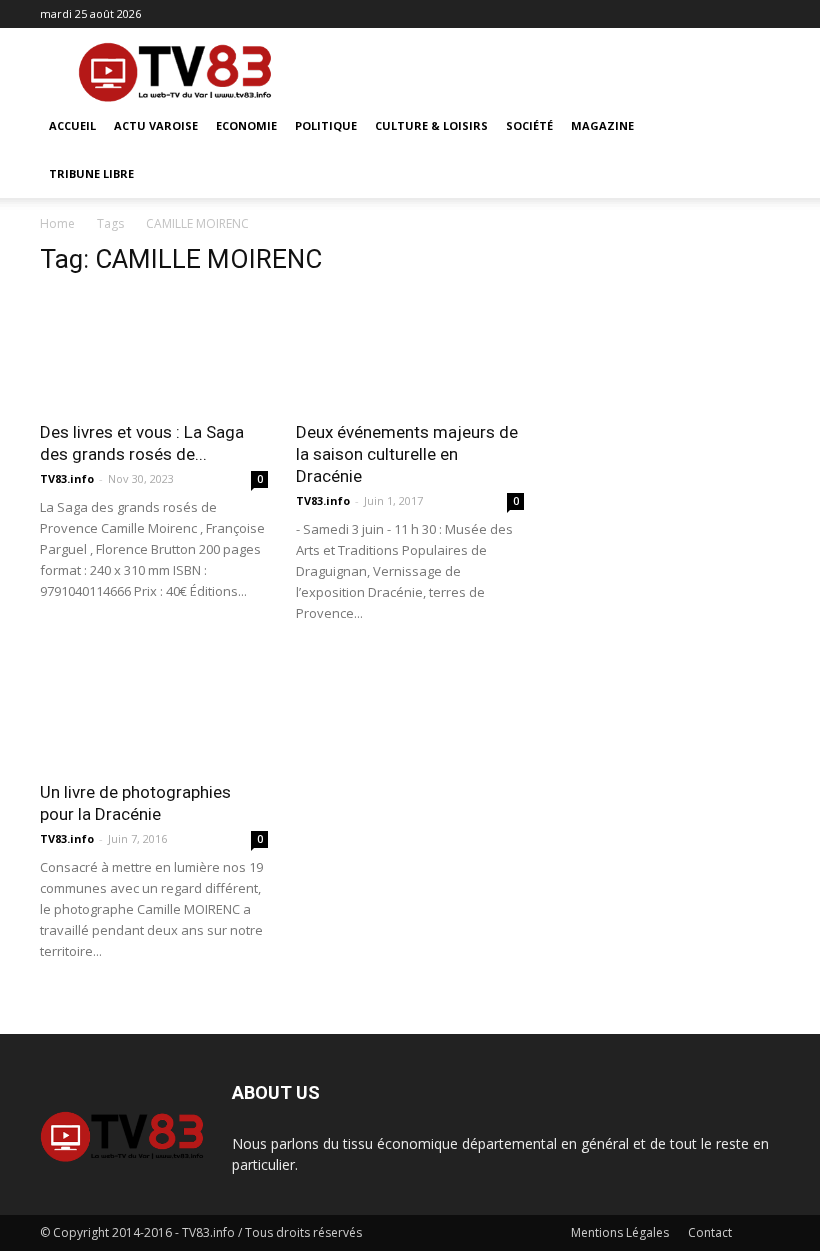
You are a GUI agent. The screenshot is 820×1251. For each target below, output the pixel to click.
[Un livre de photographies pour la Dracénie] (154, 712)
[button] (756, 126)
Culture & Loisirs (431, 125)
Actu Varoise (156, 125)
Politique (326, 125)
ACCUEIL (72, 125)
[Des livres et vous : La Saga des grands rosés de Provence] (154, 351)
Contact (710, 1232)
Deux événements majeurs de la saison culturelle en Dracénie (407, 454)
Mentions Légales (620, 1232)
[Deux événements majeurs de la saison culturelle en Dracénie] (410, 351)
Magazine (602, 125)
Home (57, 223)
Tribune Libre (91, 173)
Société (529, 125)
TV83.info (67, 478)
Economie (246, 125)
